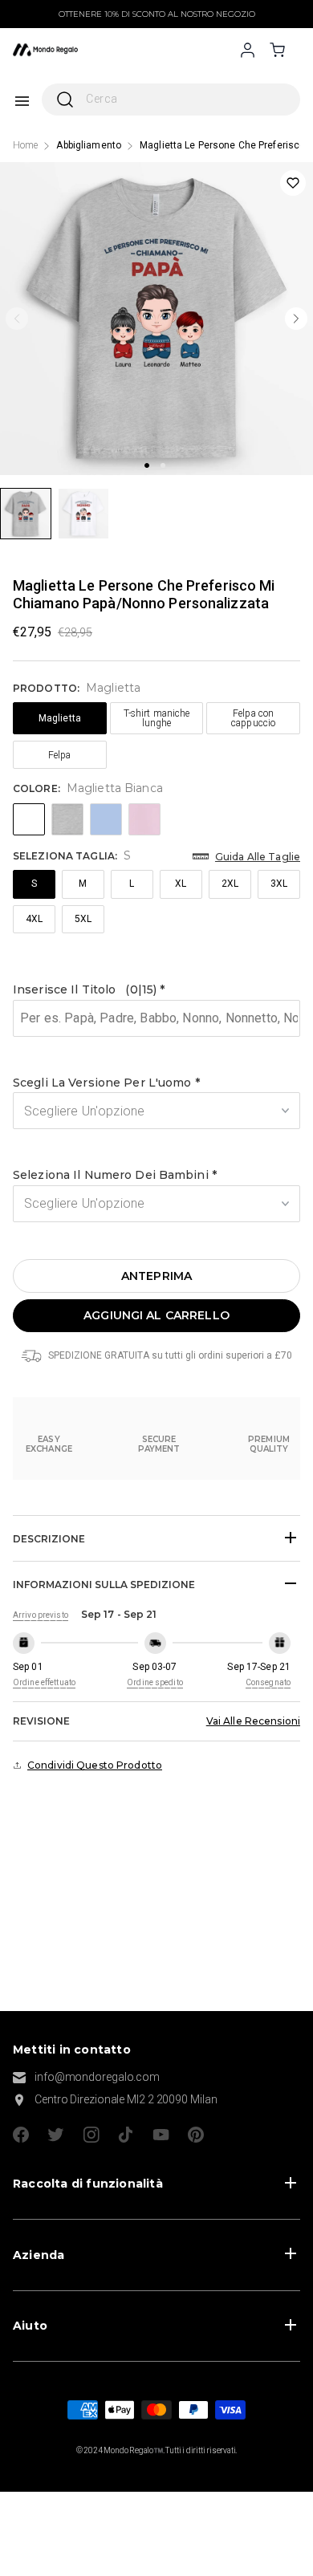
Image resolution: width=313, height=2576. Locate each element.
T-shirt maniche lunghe (157, 718)
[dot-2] (26, 514)
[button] (156, 990)
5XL (83, 919)
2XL (230, 884)
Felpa (60, 755)
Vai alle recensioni (253, 1721)
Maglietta (60, 718)
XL (181, 884)
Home (25, 145)
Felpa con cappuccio (253, 718)
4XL (34, 919)
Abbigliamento (89, 145)
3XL (279, 884)
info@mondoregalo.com (97, 2077)
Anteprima (156, 1276)
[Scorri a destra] (296, 319)
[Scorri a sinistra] (17, 319)
